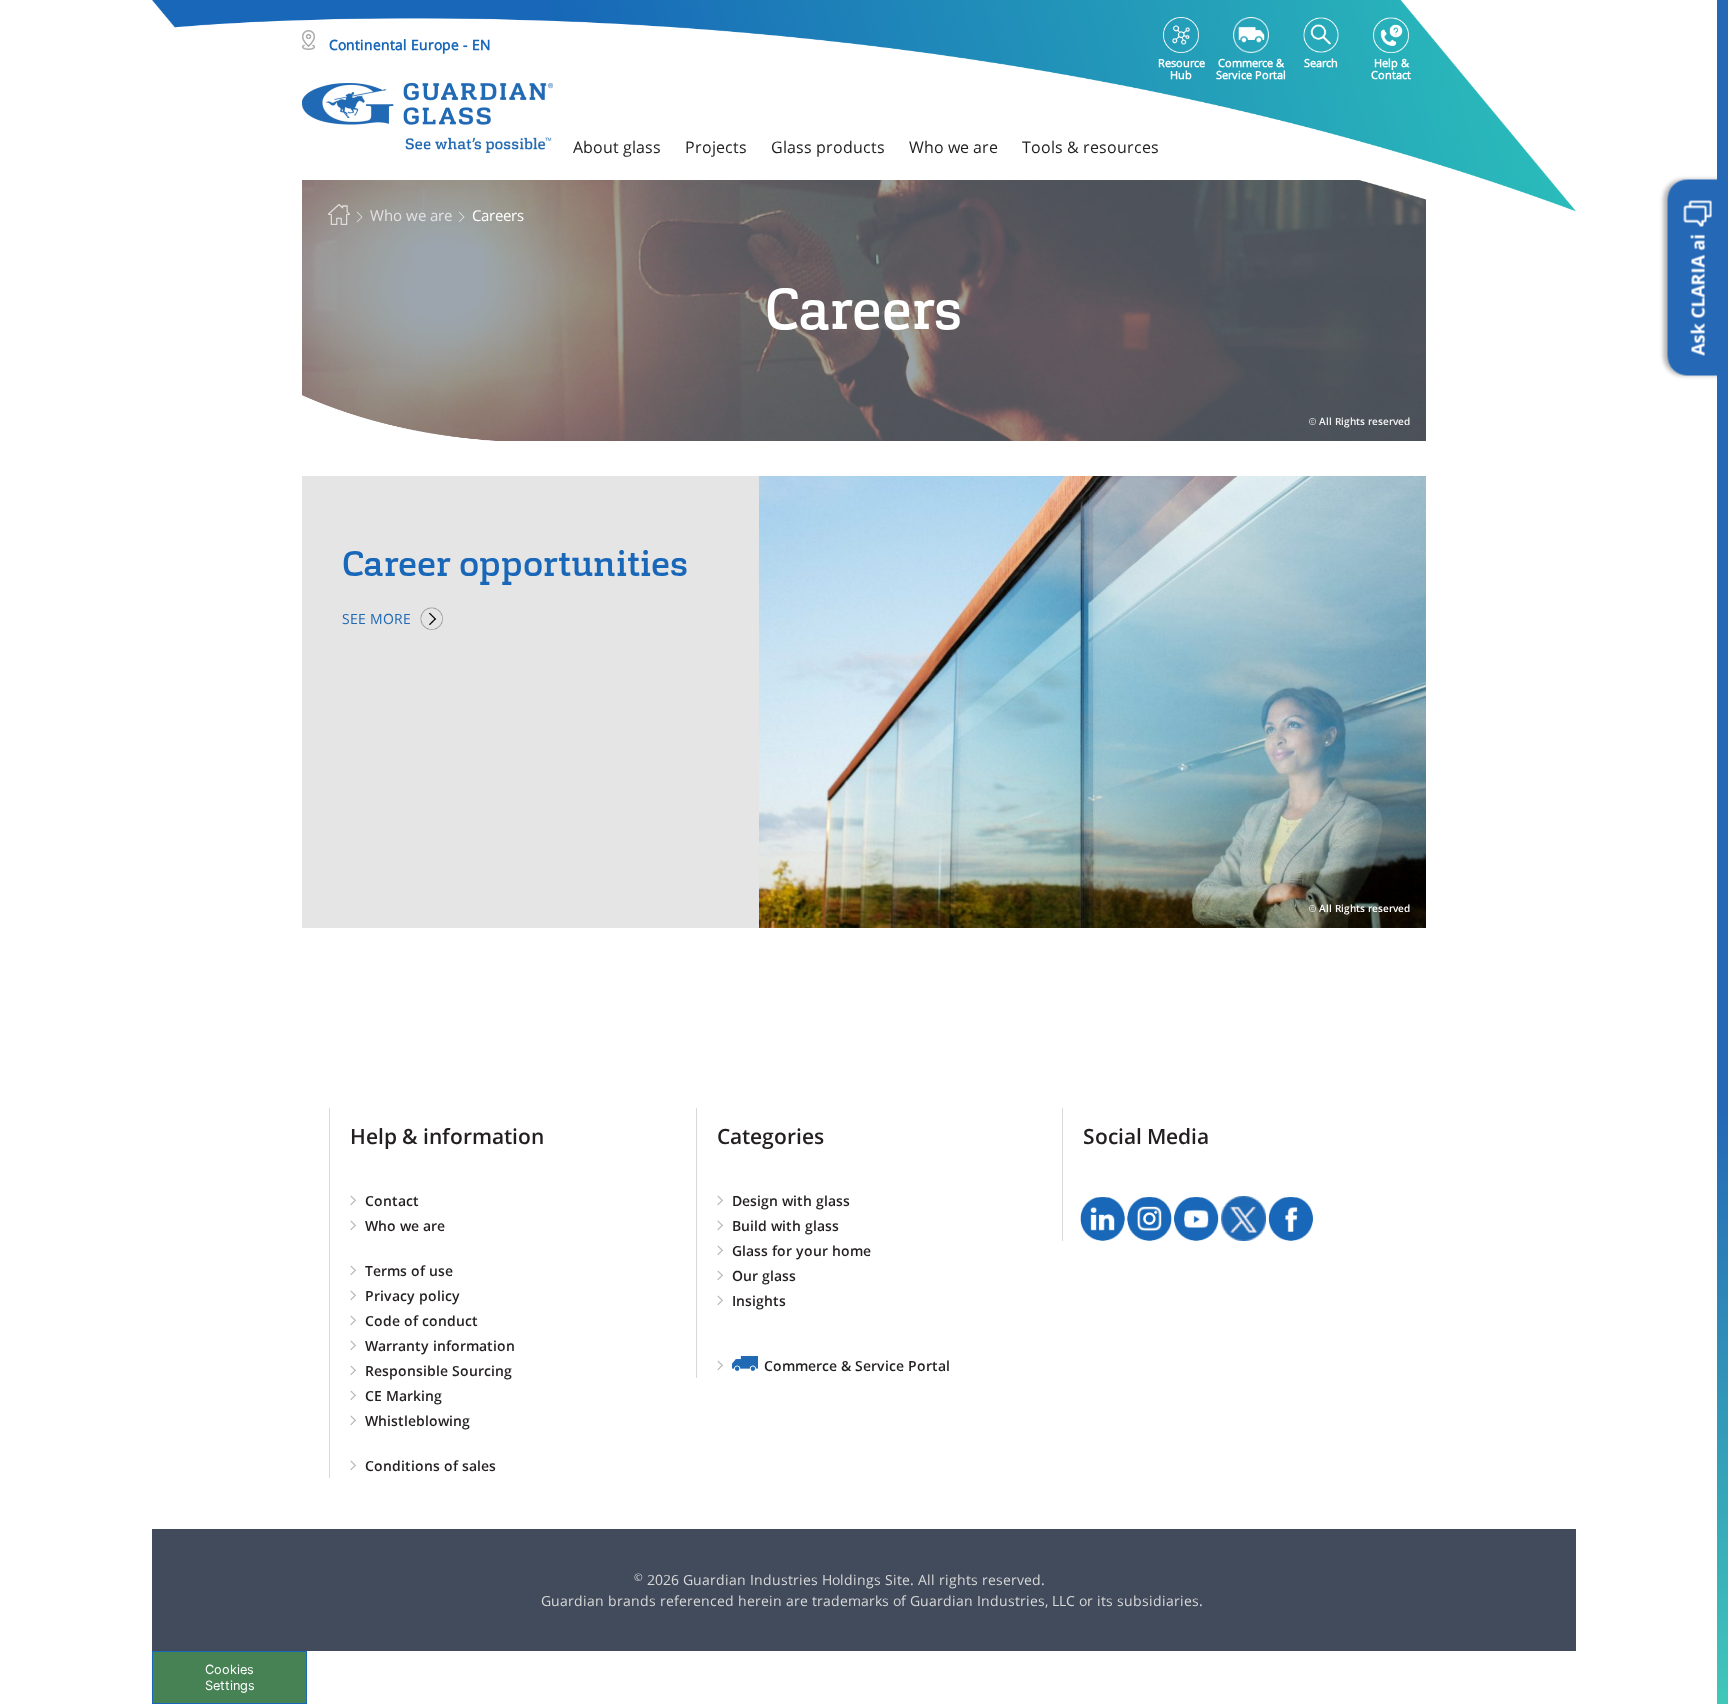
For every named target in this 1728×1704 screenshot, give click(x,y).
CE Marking (403, 1395)
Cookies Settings (230, 1677)
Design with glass (791, 1200)
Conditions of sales (430, 1465)
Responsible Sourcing (438, 1370)
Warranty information (440, 1345)
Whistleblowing (417, 1420)
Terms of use (409, 1270)
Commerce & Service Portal (857, 1365)
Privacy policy (412, 1295)
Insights (759, 1300)
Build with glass (785, 1225)
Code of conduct (421, 1320)
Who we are (405, 1225)
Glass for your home (801, 1250)
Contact (392, 1200)
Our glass (764, 1275)
